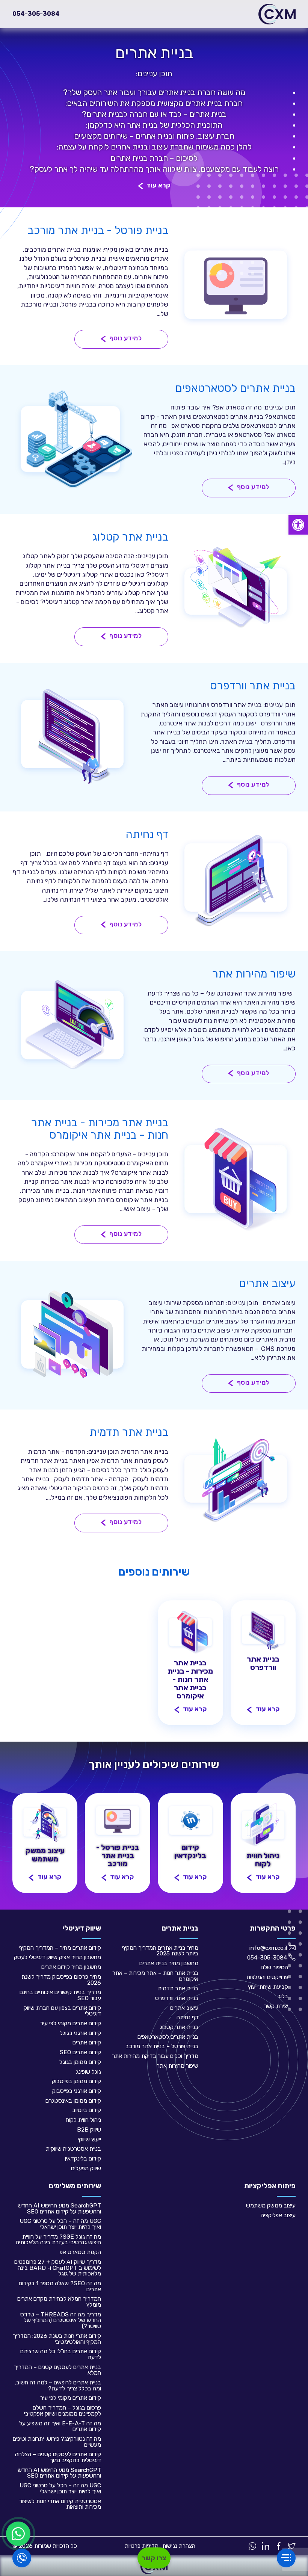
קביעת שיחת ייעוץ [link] (268, 1987)
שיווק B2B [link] (89, 2130)
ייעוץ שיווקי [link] (89, 2139)
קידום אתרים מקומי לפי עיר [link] (71, 2023)
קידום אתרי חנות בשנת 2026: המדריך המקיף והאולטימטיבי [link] (57, 2339)
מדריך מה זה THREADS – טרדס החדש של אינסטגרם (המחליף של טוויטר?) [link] (61, 2320)
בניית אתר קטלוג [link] (179, 2027)
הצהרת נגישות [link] (179, 2546)
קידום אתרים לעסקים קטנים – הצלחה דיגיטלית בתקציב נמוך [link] (58, 2457)
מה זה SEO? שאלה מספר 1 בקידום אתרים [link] (60, 2286)
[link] (298, 525)
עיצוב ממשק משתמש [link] (271, 2205)
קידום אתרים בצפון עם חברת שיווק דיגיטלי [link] (62, 2011)
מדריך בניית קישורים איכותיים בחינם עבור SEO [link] (60, 1995)
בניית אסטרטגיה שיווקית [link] (73, 2149)
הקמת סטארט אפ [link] (80, 2252)
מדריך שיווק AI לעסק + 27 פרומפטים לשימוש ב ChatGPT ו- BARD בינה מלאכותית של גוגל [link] (58, 2268)
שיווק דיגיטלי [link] (82, 1928)
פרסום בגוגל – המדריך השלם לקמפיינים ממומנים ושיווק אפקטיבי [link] (63, 2411)
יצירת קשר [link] (276, 2006)
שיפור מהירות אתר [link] (177, 2066)
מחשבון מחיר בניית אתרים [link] (169, 1963)
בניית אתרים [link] (180, 1928)
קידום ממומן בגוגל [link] (80, 2062)
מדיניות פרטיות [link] (142, 2546)
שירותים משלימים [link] (75, 2186)
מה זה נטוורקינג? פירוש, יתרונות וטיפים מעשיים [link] (57, 2442)
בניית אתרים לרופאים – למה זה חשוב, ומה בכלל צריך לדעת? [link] (58, 2385)
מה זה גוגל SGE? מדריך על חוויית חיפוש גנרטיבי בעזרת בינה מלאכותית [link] (58, 2240)
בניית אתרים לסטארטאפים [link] (168, 2037)
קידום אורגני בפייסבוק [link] (77, 2091)
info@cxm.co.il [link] (268, 1948)
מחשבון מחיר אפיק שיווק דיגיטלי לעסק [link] (57, 1957)
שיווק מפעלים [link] (86, 2168)
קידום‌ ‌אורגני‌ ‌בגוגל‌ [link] (80, 2033)
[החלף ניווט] (286, 2558)
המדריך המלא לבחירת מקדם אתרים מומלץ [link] (59, 2302)
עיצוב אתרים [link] (184, 2008)
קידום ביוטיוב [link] (87, 2110)
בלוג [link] (283, 1996)
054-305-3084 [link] (36, 14)
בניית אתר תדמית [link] (178, 1988)
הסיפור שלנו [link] (274, 1967)
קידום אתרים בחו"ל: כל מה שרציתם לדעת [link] (61, 2354)
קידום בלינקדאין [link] (83, 2158)
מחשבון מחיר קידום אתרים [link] (71, 1967)
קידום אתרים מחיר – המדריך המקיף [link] (60, 1948)
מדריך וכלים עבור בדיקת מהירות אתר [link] (155, 2056)
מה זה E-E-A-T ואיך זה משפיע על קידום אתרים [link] (60, 2426)
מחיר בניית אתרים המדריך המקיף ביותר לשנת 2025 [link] (160, 1951)
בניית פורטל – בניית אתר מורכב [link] (162, 2046)
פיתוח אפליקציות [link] (270, 2186)
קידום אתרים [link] (87, 2042)
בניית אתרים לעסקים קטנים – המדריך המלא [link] (57, 2370)
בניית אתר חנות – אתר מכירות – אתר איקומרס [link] (155, 1976)
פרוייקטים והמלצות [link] (267, 1977)
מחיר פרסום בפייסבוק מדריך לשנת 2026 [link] (61, 1980)
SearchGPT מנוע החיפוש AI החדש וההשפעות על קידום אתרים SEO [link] (59, 2208)
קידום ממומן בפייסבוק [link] (76, 2081)
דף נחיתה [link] (187, 2017)
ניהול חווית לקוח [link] (83, 2120)
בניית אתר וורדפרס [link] (177, 1998)
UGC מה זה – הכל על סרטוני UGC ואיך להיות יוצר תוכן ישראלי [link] (60, 2224)
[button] (154, 186)
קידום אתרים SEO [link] (80, 2052)
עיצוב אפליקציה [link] (278, 2215)
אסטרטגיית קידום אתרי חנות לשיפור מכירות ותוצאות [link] (60, 2504)
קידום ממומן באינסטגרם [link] (73, 2101)
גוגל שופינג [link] (88, 2072)
